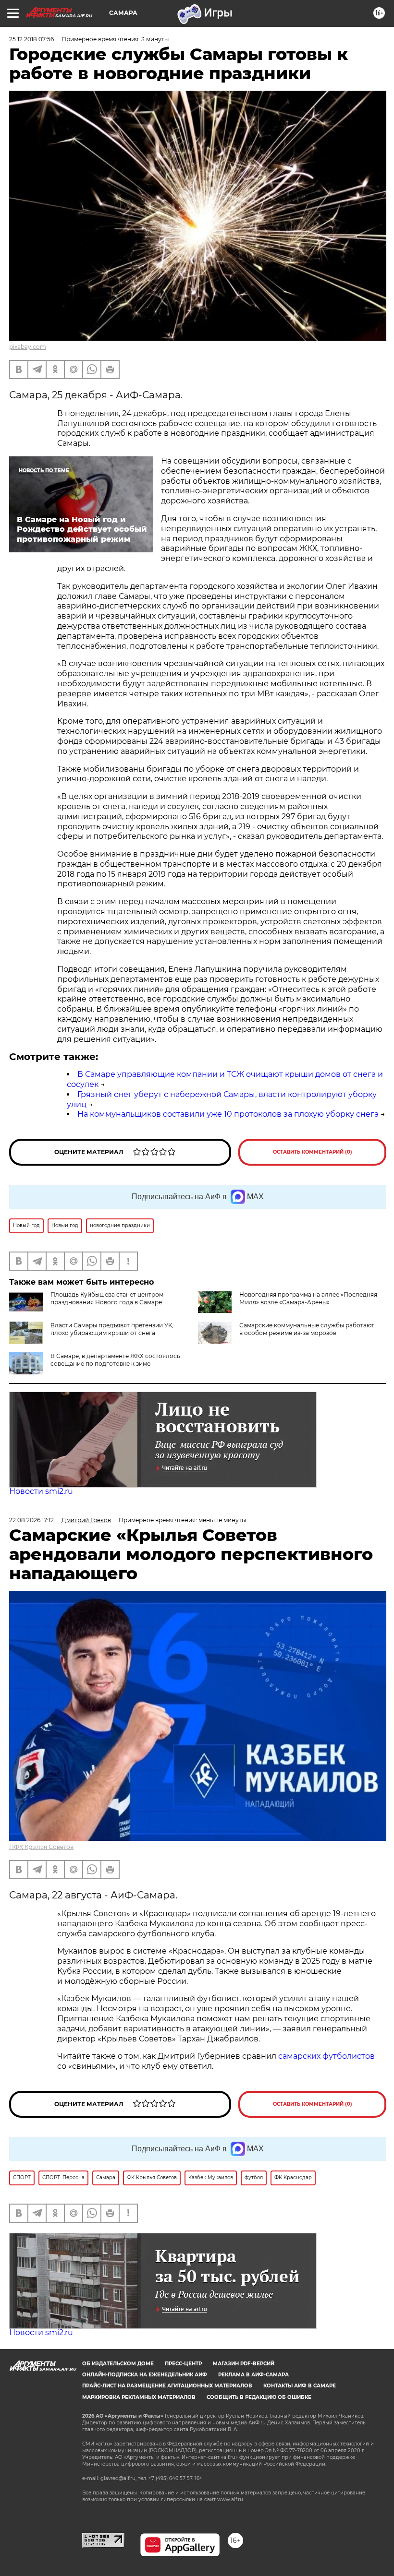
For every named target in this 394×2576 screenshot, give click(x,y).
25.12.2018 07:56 (31, 39)
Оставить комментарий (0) (313, 1152)
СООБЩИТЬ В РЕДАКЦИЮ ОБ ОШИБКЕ (259, 2397)
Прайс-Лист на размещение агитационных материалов (167, 2386)
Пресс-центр (183, 2364)
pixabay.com (28, 347)
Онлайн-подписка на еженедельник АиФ (145, 2375)
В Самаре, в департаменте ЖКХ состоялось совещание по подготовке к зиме (115, 1360)
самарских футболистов (326, 2056)
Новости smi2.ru (41, 1491)
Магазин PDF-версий (244, 2364)
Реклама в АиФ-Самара (253, 2375)
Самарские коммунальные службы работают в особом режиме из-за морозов (307, 1329)
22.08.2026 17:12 (31, 1520)
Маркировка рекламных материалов (139, 2397)
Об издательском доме (118, 2364)
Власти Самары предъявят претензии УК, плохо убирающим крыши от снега (112, 1329)
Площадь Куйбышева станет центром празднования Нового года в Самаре (107, 1298)
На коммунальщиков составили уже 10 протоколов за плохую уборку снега (228, 1114)
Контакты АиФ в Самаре (300, 2386)
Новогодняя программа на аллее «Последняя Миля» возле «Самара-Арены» (308, 1298)
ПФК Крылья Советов (41, 1847)
